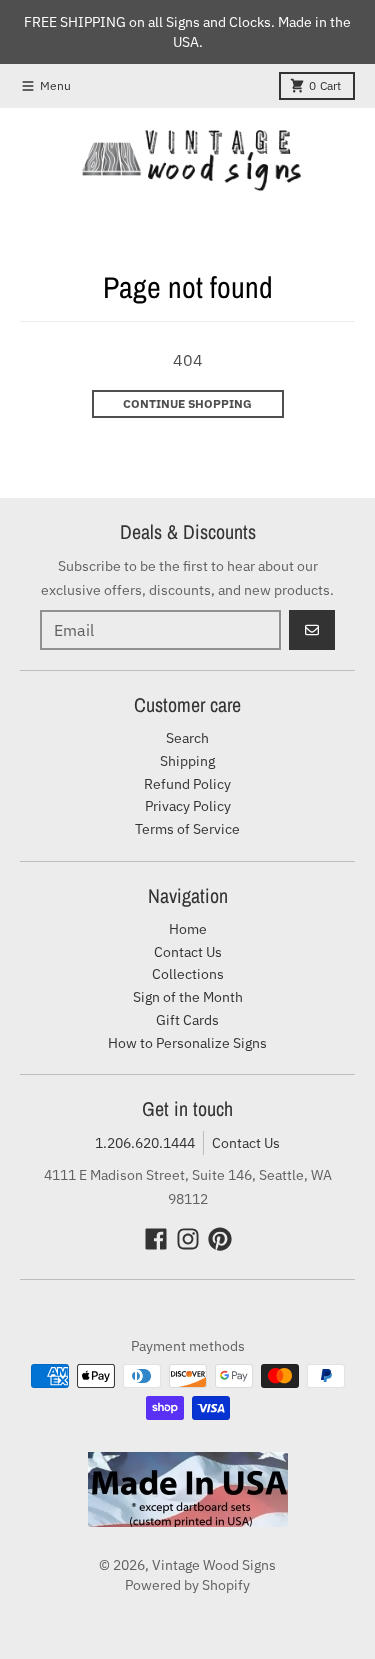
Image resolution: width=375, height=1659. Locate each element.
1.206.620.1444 (145, 1143)
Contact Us (246, 1143)
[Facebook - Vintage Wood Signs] (156, 1239)
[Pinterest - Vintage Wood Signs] (220, 1239)
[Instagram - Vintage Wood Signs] (188, 1239)
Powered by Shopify (187, 1585)
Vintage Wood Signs (214, 1565)
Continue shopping (187, 403)
